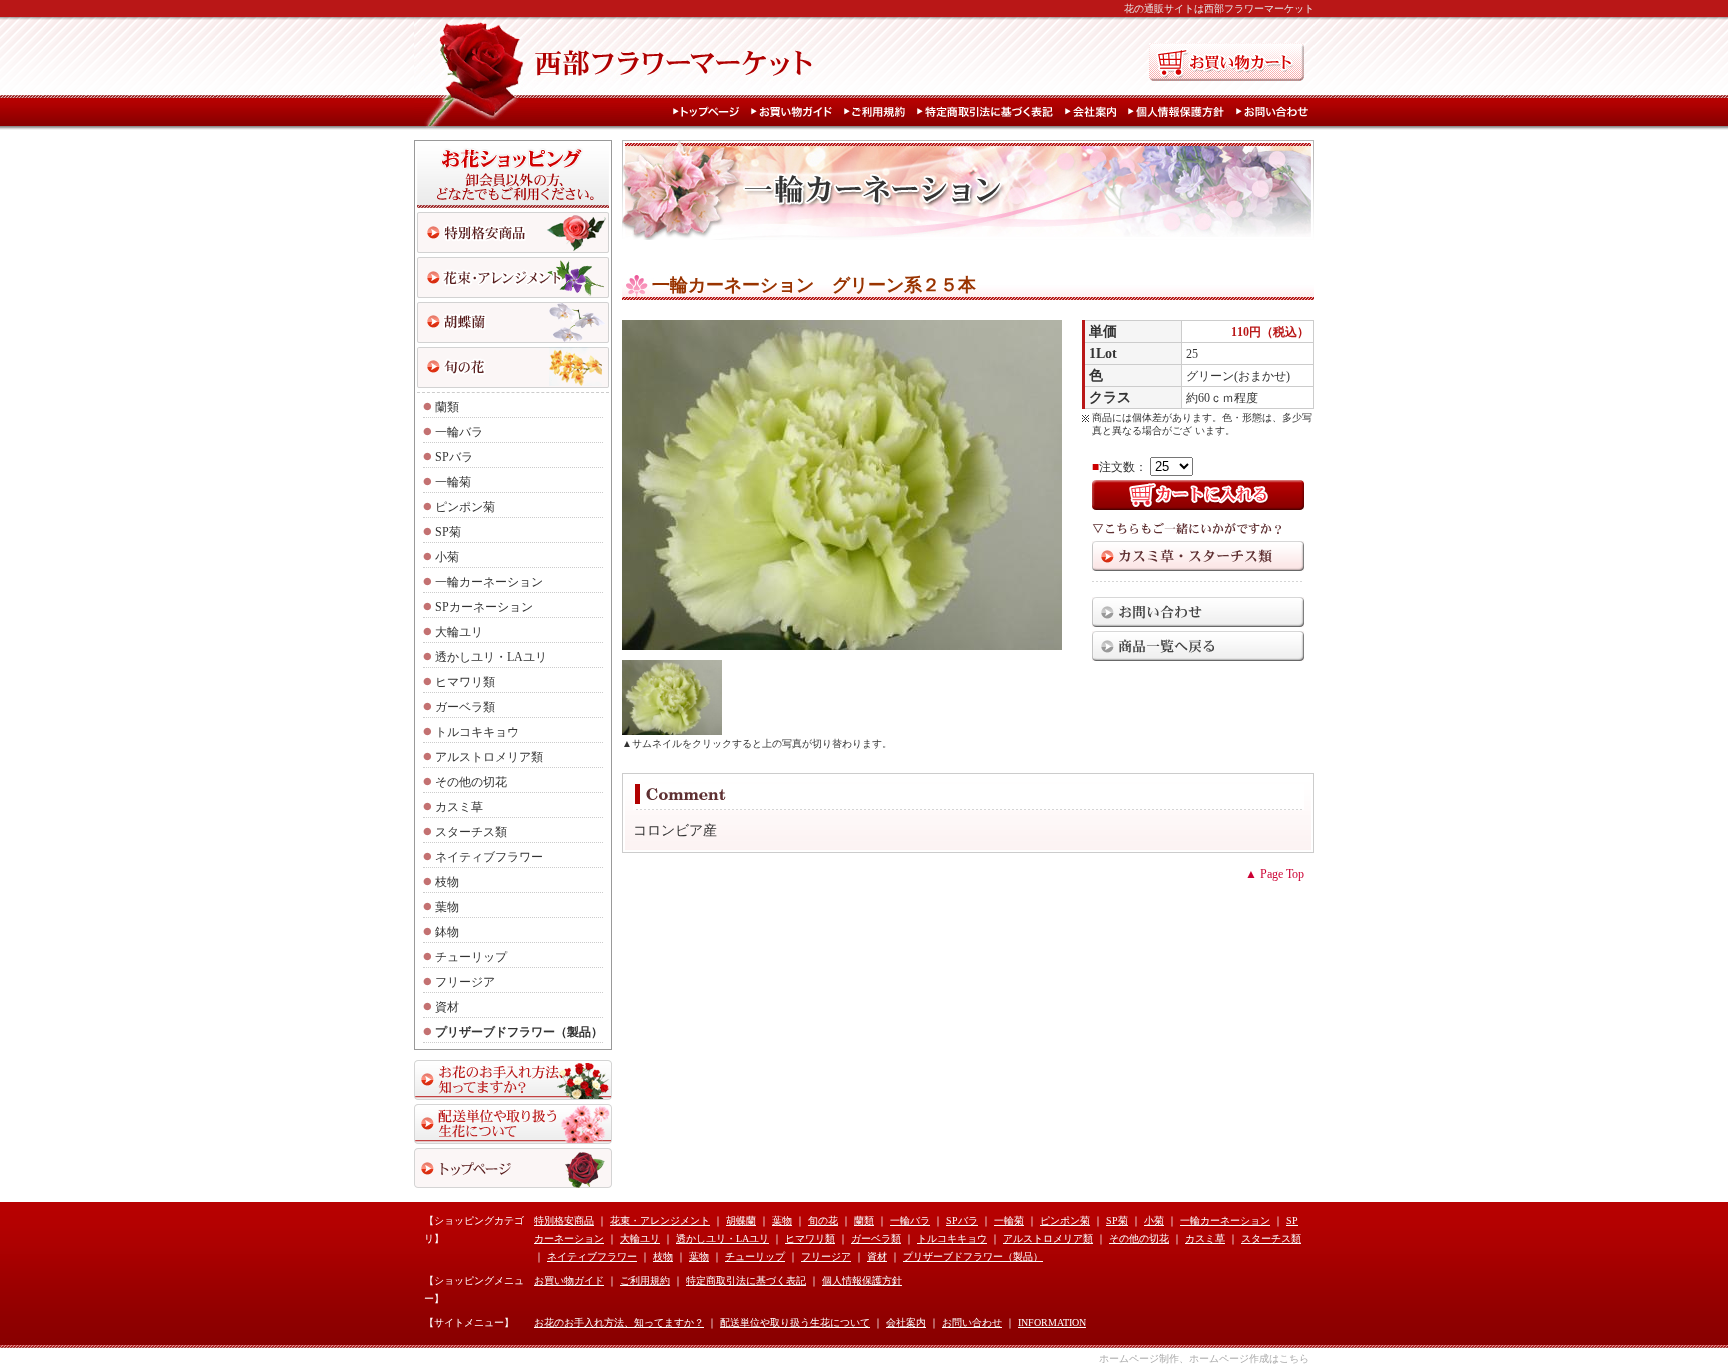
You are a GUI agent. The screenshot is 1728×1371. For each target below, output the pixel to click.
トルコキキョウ (477, 732)
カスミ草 (459, 807)
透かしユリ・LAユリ (491, 657)
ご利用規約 (878, 112)
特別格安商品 (513, 232)
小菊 (447, 557)
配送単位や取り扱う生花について (513, 1124)
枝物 (447, 882)
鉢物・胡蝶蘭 (513, 322)
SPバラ (454, 457)
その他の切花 (471, 782)
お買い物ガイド (795, 112)
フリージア (465, 982)
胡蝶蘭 (741, 1220)
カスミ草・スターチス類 (1198, 556)
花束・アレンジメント (513, 277)
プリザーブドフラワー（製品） (519, 1032)
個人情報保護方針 (1180, 112)
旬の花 (513, 367)
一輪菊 (453, 482)
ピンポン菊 (465, 507)
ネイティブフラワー (489, 857)
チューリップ (471, 957)
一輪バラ (459, 432)
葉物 (447, 907)
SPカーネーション (484, 607)
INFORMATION (1052, 1322)
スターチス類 (471, 832)
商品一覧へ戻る (1198, 646)
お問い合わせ (1274, 112)
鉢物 (447, 932)
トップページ (710, 112)
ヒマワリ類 (465, 682)
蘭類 (447, 407)
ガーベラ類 (465, 707)
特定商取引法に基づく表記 (989, 112)
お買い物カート (1226, 62)
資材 (447, 1007)
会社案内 (1094, 112)
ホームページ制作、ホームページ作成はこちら (1204, 1358)
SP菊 (448, 532)
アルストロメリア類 (489, 757)
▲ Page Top (1274, 874)
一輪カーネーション (489, 582)
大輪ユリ (459, 632)
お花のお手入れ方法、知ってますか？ (513, 1080)
